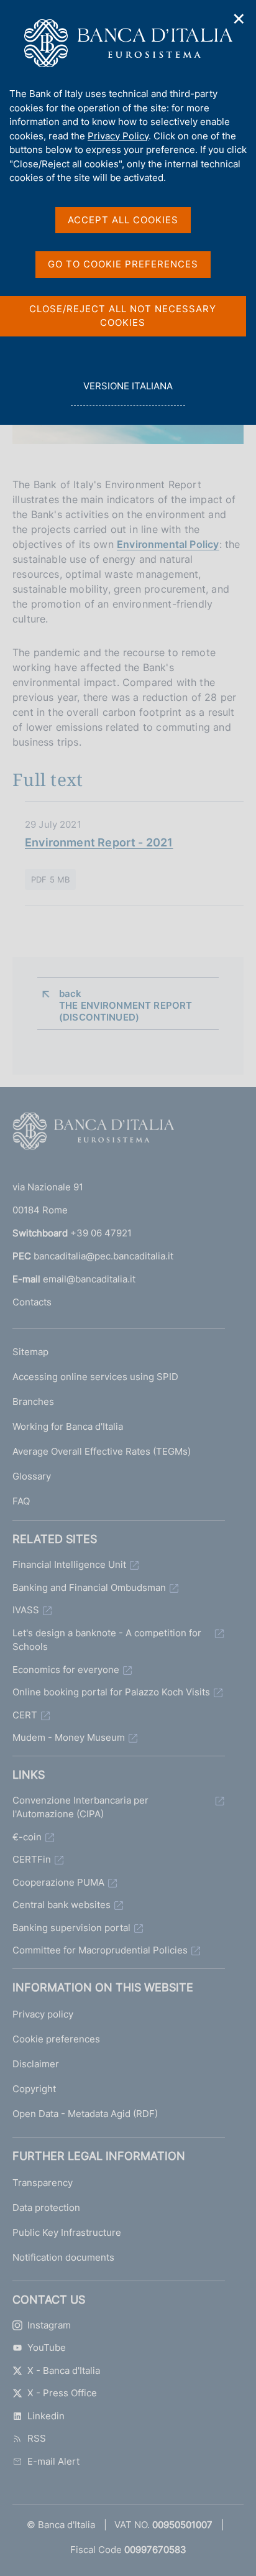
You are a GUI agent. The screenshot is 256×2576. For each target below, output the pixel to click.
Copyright (34, 2089)
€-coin (27, 1837)
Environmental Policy (168, 544)
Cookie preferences (56, 2039)
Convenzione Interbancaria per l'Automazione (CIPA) (80, 1807)
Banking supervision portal (71, 1928)
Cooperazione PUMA (58, 1882)
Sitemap (30, 1352)
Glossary (32, 1476)
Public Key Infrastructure (67, 2232)
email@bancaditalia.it (89, 1279)
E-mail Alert (53, 2461)
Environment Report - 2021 (99, 842)
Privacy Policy (118, 136)
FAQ (21, 1501)
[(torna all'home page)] (93, 1134)
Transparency (43, 2183)
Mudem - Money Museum (69, 1737)
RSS (37, 2438)
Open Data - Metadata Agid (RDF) (85, 2114)
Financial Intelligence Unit (69, 1564)
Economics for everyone (66, 1670)
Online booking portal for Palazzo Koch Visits (111, 1692)
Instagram (49, 2325)
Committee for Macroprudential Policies (100, 1950)
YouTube (47, 2347)
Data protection (46, 2208)
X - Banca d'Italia (64, 2370)
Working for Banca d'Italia (68, 1426)
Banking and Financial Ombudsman (89, 1587)
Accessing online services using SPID (95, 1377)
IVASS (26, 1610)
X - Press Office (62, 2393)
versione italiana (128, 393)
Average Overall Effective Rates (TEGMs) (102, 1451)
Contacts (32, 1302)
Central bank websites (62, 1905)
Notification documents (63, 2257)
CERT (25, 1715)
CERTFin (32, 1859)
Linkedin (46, 2416)
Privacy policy (43, 2014)
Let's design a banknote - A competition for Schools (107, 1640)
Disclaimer (36, 2064)
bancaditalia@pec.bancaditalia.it (103, 1256)
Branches (33, 1402)
